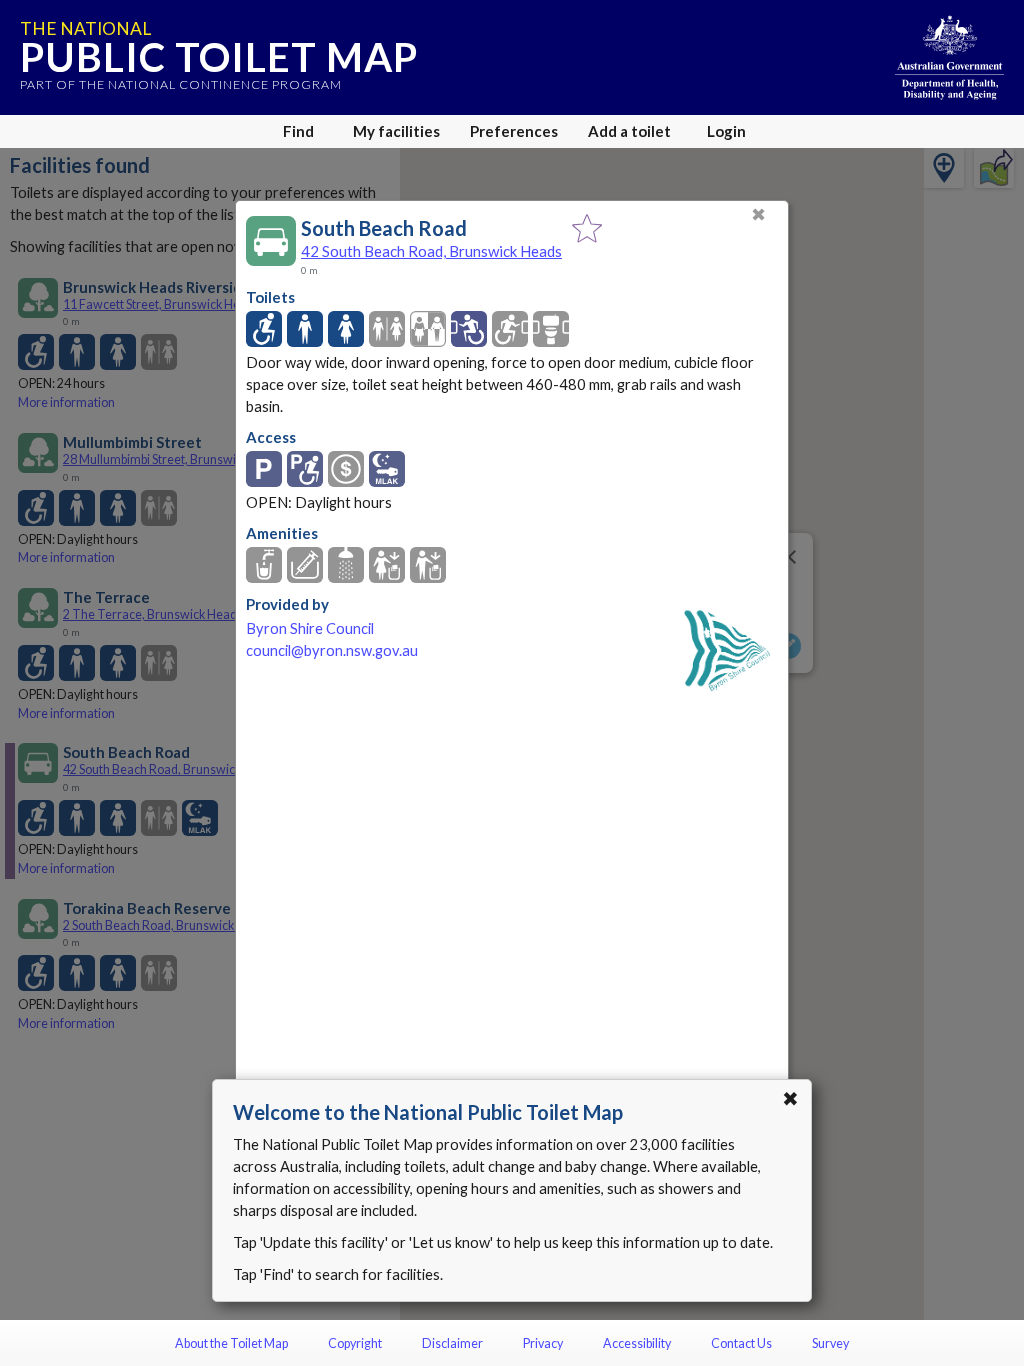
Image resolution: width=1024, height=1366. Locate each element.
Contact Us (741, 1343)
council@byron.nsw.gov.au (332, 650)
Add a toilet (629, 131)
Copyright (355, 1343)
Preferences (514, 131)
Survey (830, 1343)
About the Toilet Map (231, 1343)
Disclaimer (452, 1343)
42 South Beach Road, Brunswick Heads (431, 251)
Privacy (543, 1343)
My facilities (396, 131)
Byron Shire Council (310, 628)
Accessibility (637, 1343)
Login (726, 131)
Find (298, 131)
